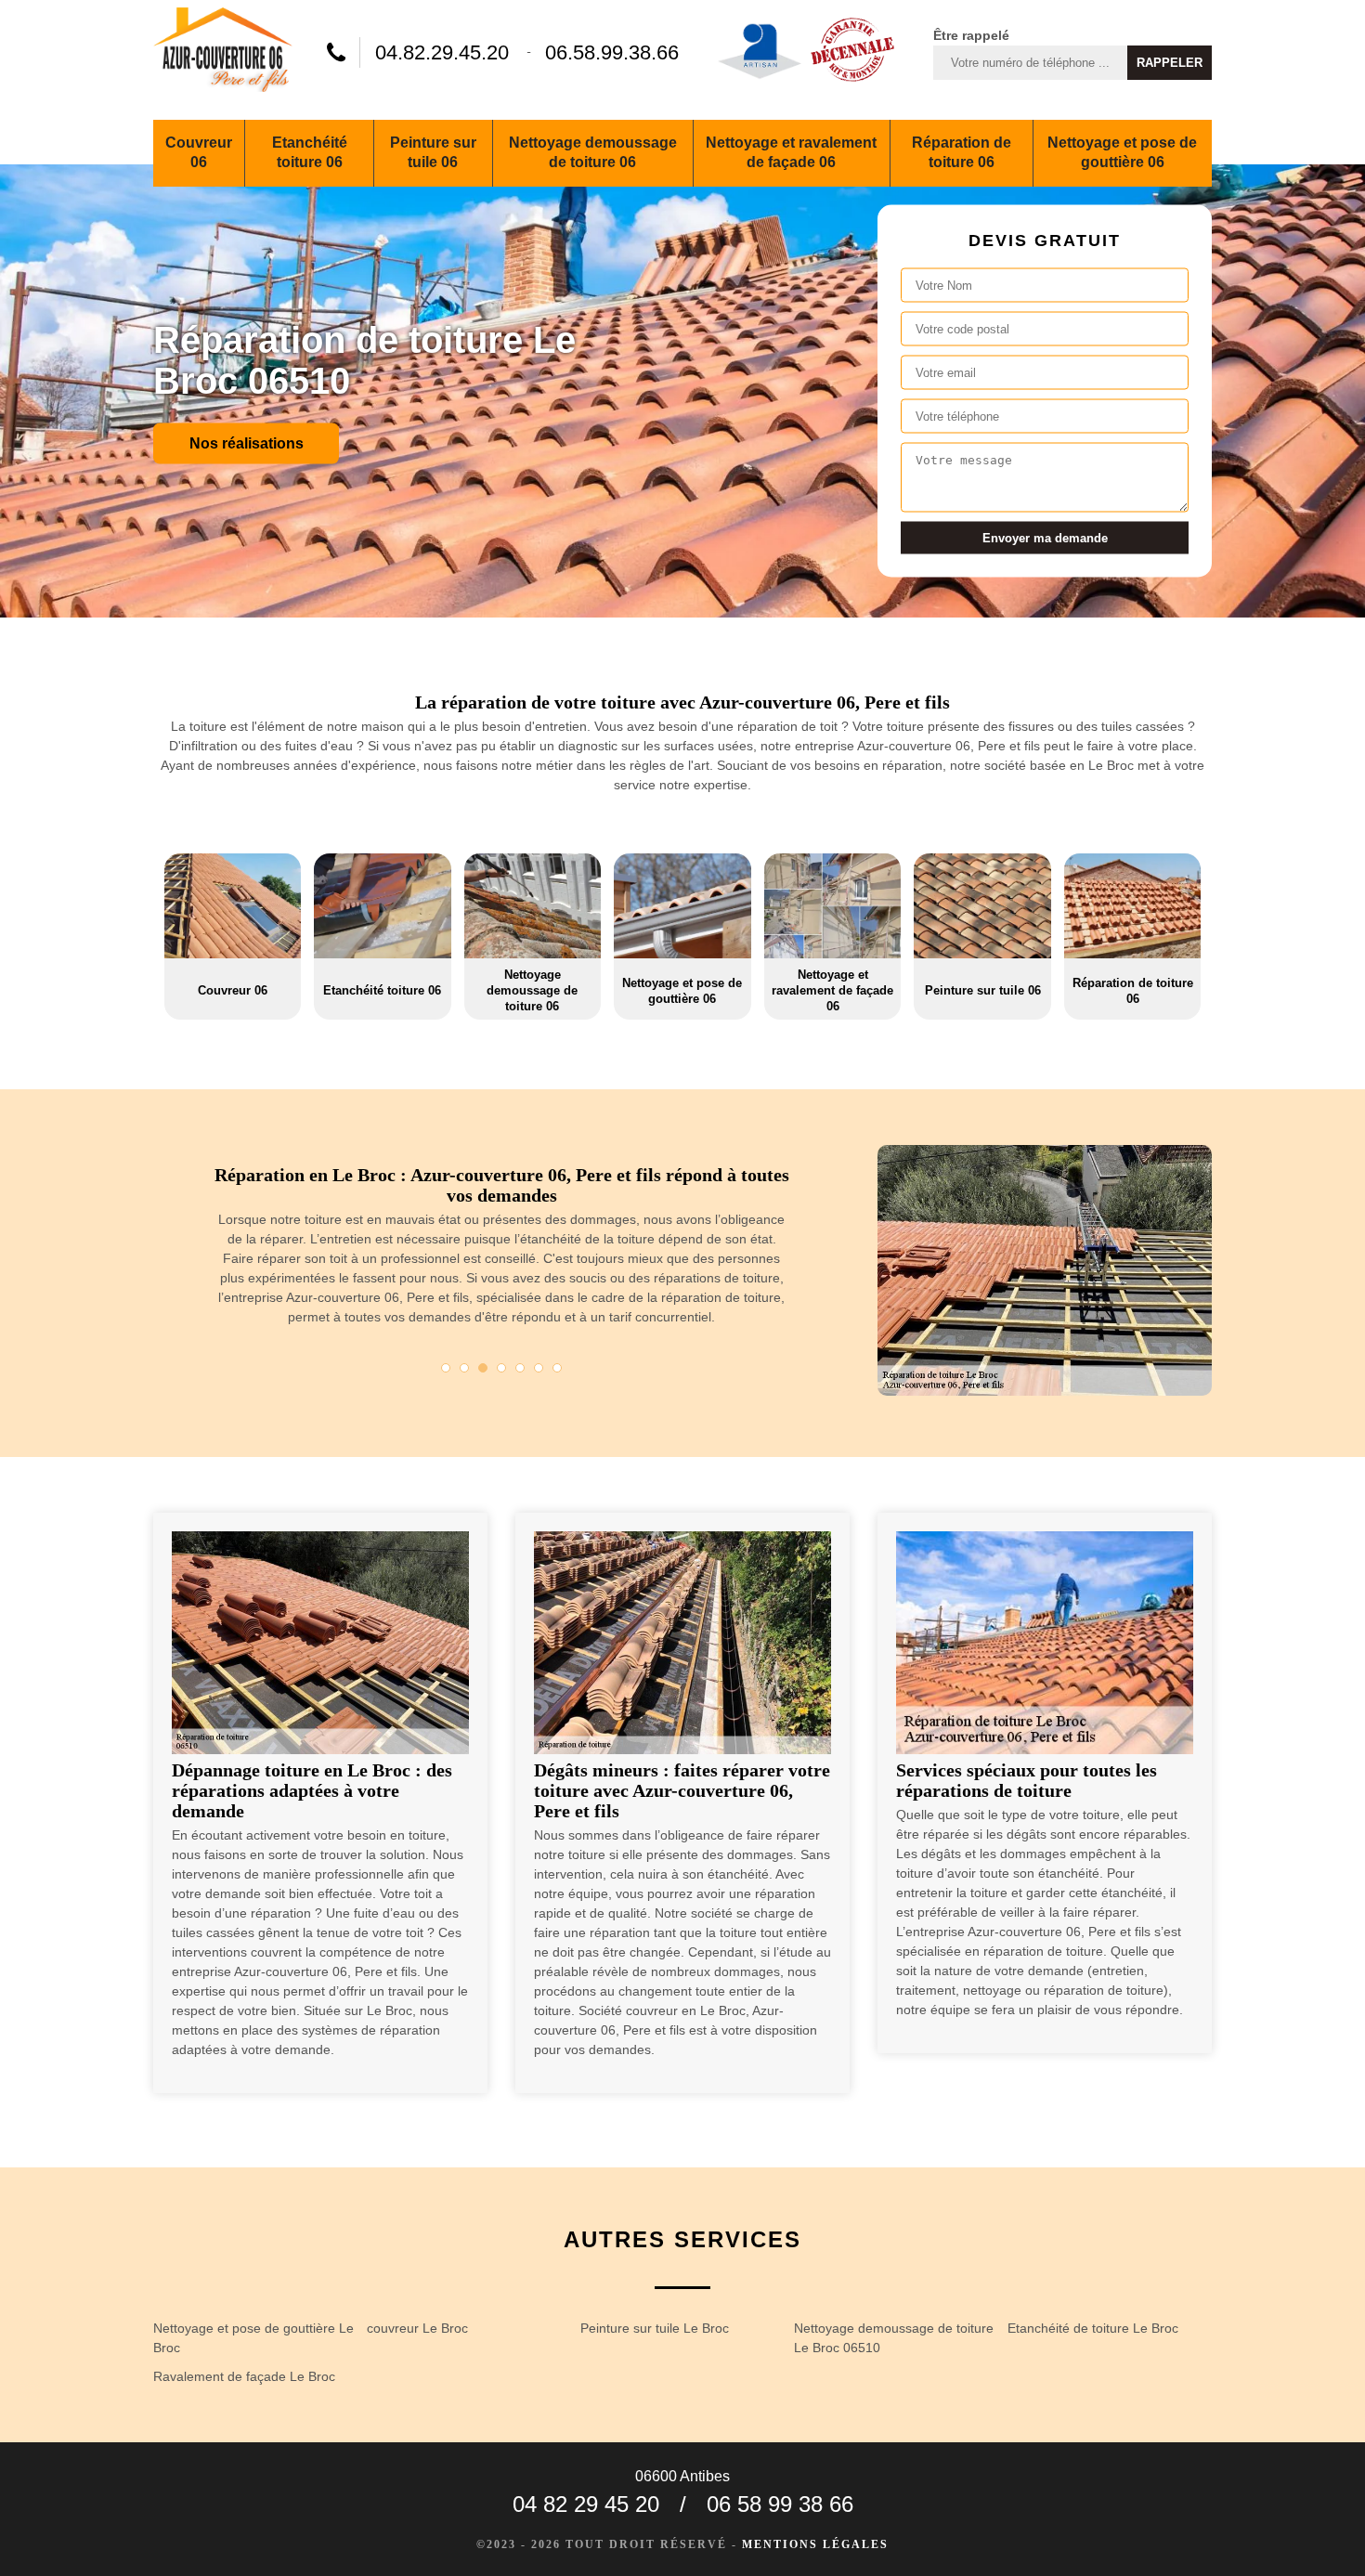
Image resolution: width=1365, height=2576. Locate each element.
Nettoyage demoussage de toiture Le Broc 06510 (894, 2338)
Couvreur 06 (199, 152)
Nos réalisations (247, 442)
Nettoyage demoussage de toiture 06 (593, 152)
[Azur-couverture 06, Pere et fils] (223, 52)
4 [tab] (501, 1368)
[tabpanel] (501, 1253)
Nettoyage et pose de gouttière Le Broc (253, 2338)
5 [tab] (520, 1368)
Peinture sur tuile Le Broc (655, 2328)
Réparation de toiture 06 (962, 152)
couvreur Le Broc (417, 2328)
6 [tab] (539, 1368)
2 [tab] (464, 1368)
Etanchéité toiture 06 (310, 152)
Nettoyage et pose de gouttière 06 (1122, 152)
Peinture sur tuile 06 (433, 152)
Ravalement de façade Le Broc (244, 2376)
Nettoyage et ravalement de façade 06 (791, 152)
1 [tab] (446, 1368)
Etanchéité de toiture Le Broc (1093, 2328)
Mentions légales (815, 2544)
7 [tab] (557, 1368)
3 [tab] (483, 1368)
